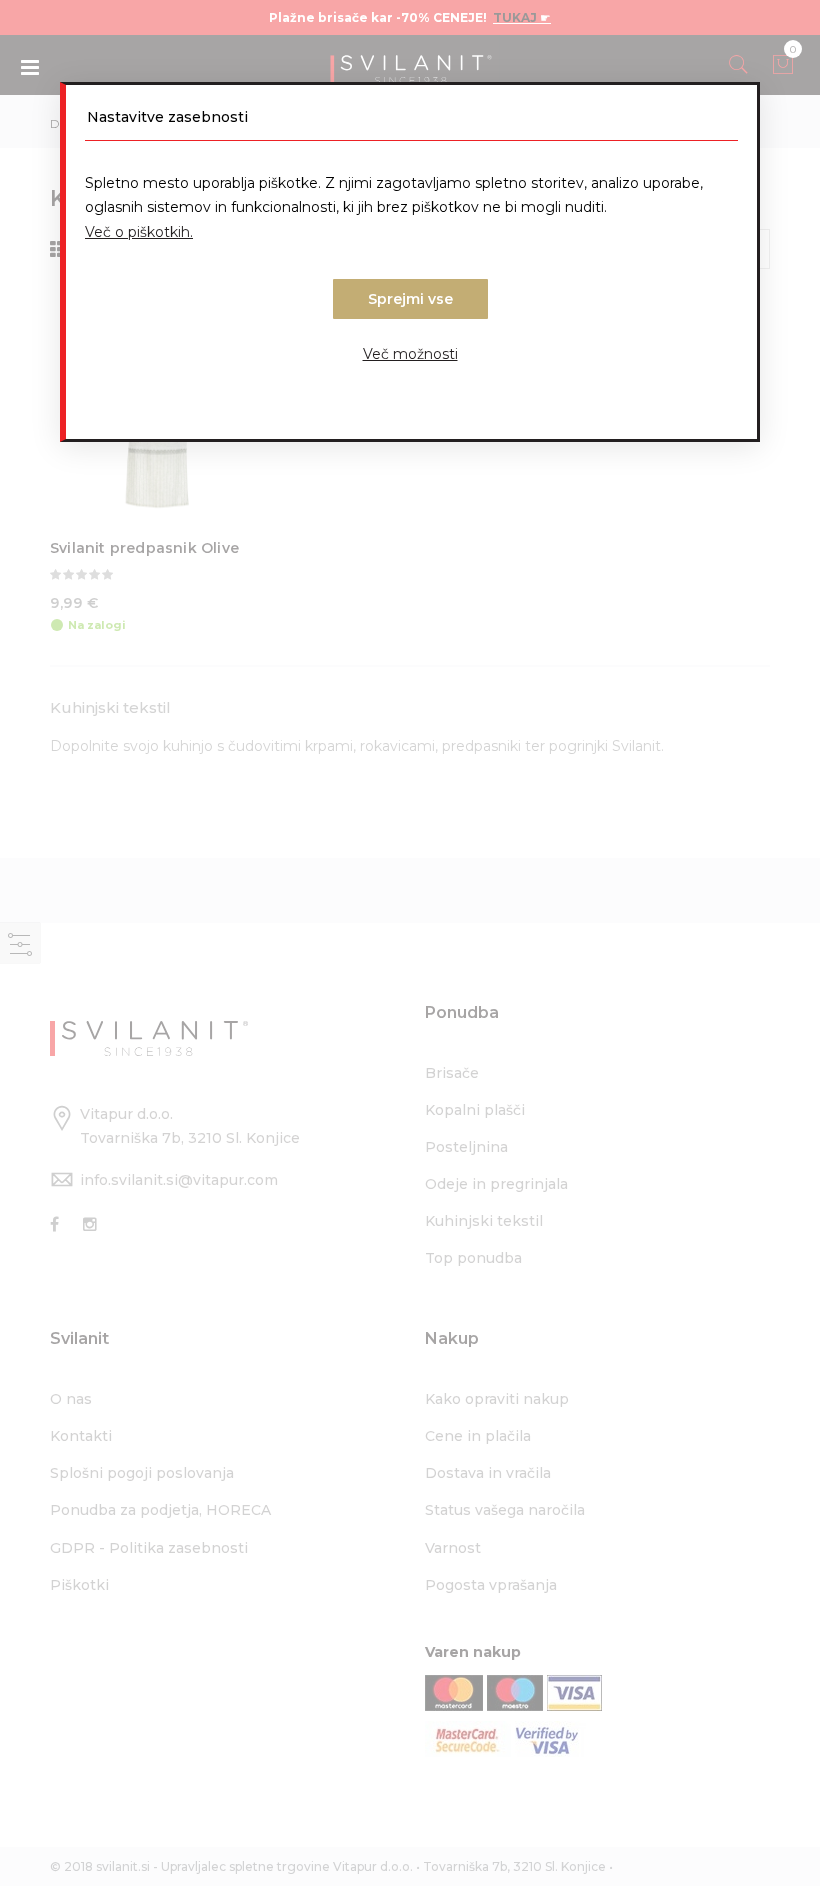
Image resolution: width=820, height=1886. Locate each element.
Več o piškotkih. (139, 232)
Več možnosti (410, 354)
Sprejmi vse (410, 299)
